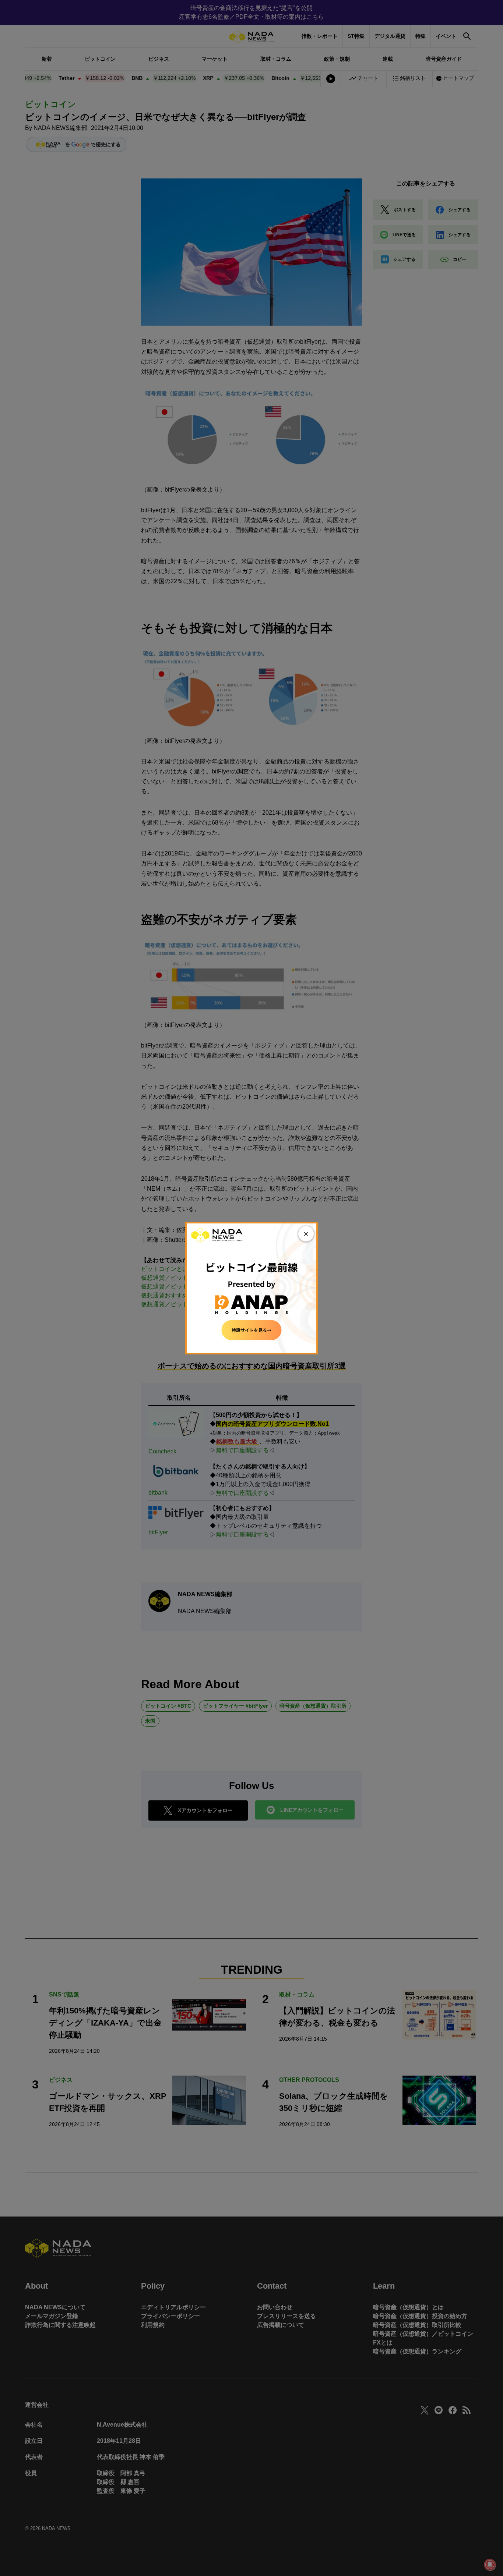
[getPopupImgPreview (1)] (251, 1288)
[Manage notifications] (490, 2565)
